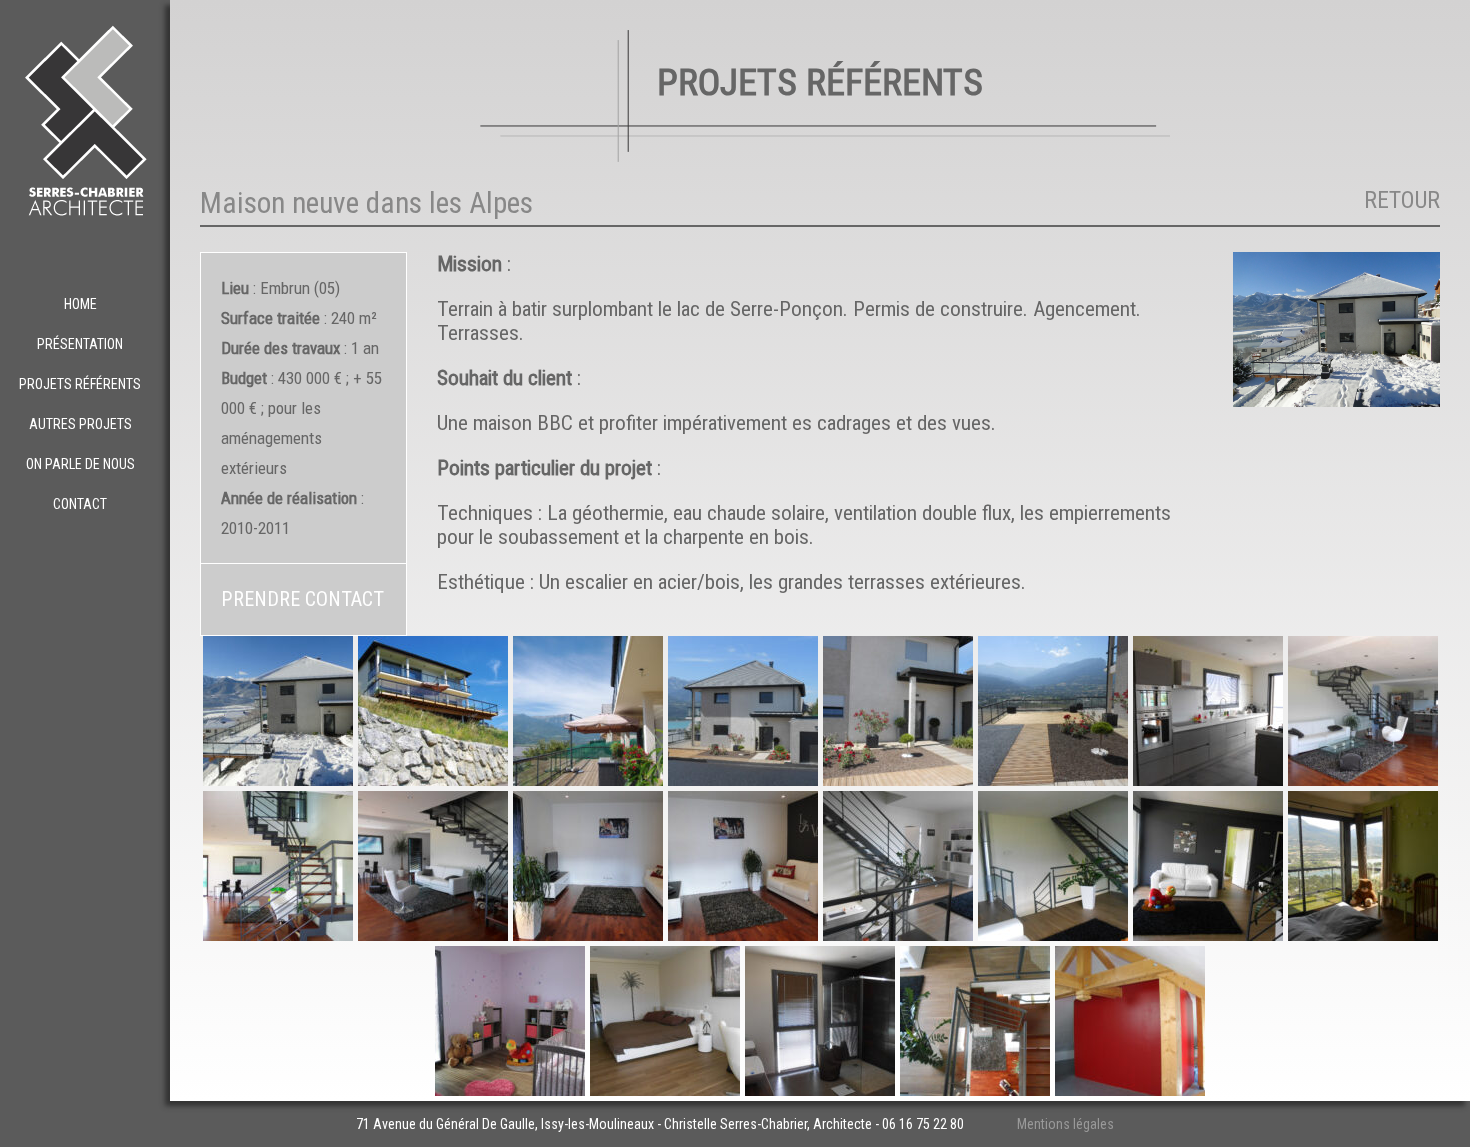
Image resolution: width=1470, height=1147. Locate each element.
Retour (1402, 200)
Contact (80, 504)
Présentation (80, 344)
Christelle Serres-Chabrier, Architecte (768, 1124)
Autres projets (80, 424)
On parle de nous (80, 464)
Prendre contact (302, 599)
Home (80, 304)
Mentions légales (1065, 1124)
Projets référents (80, 384)
